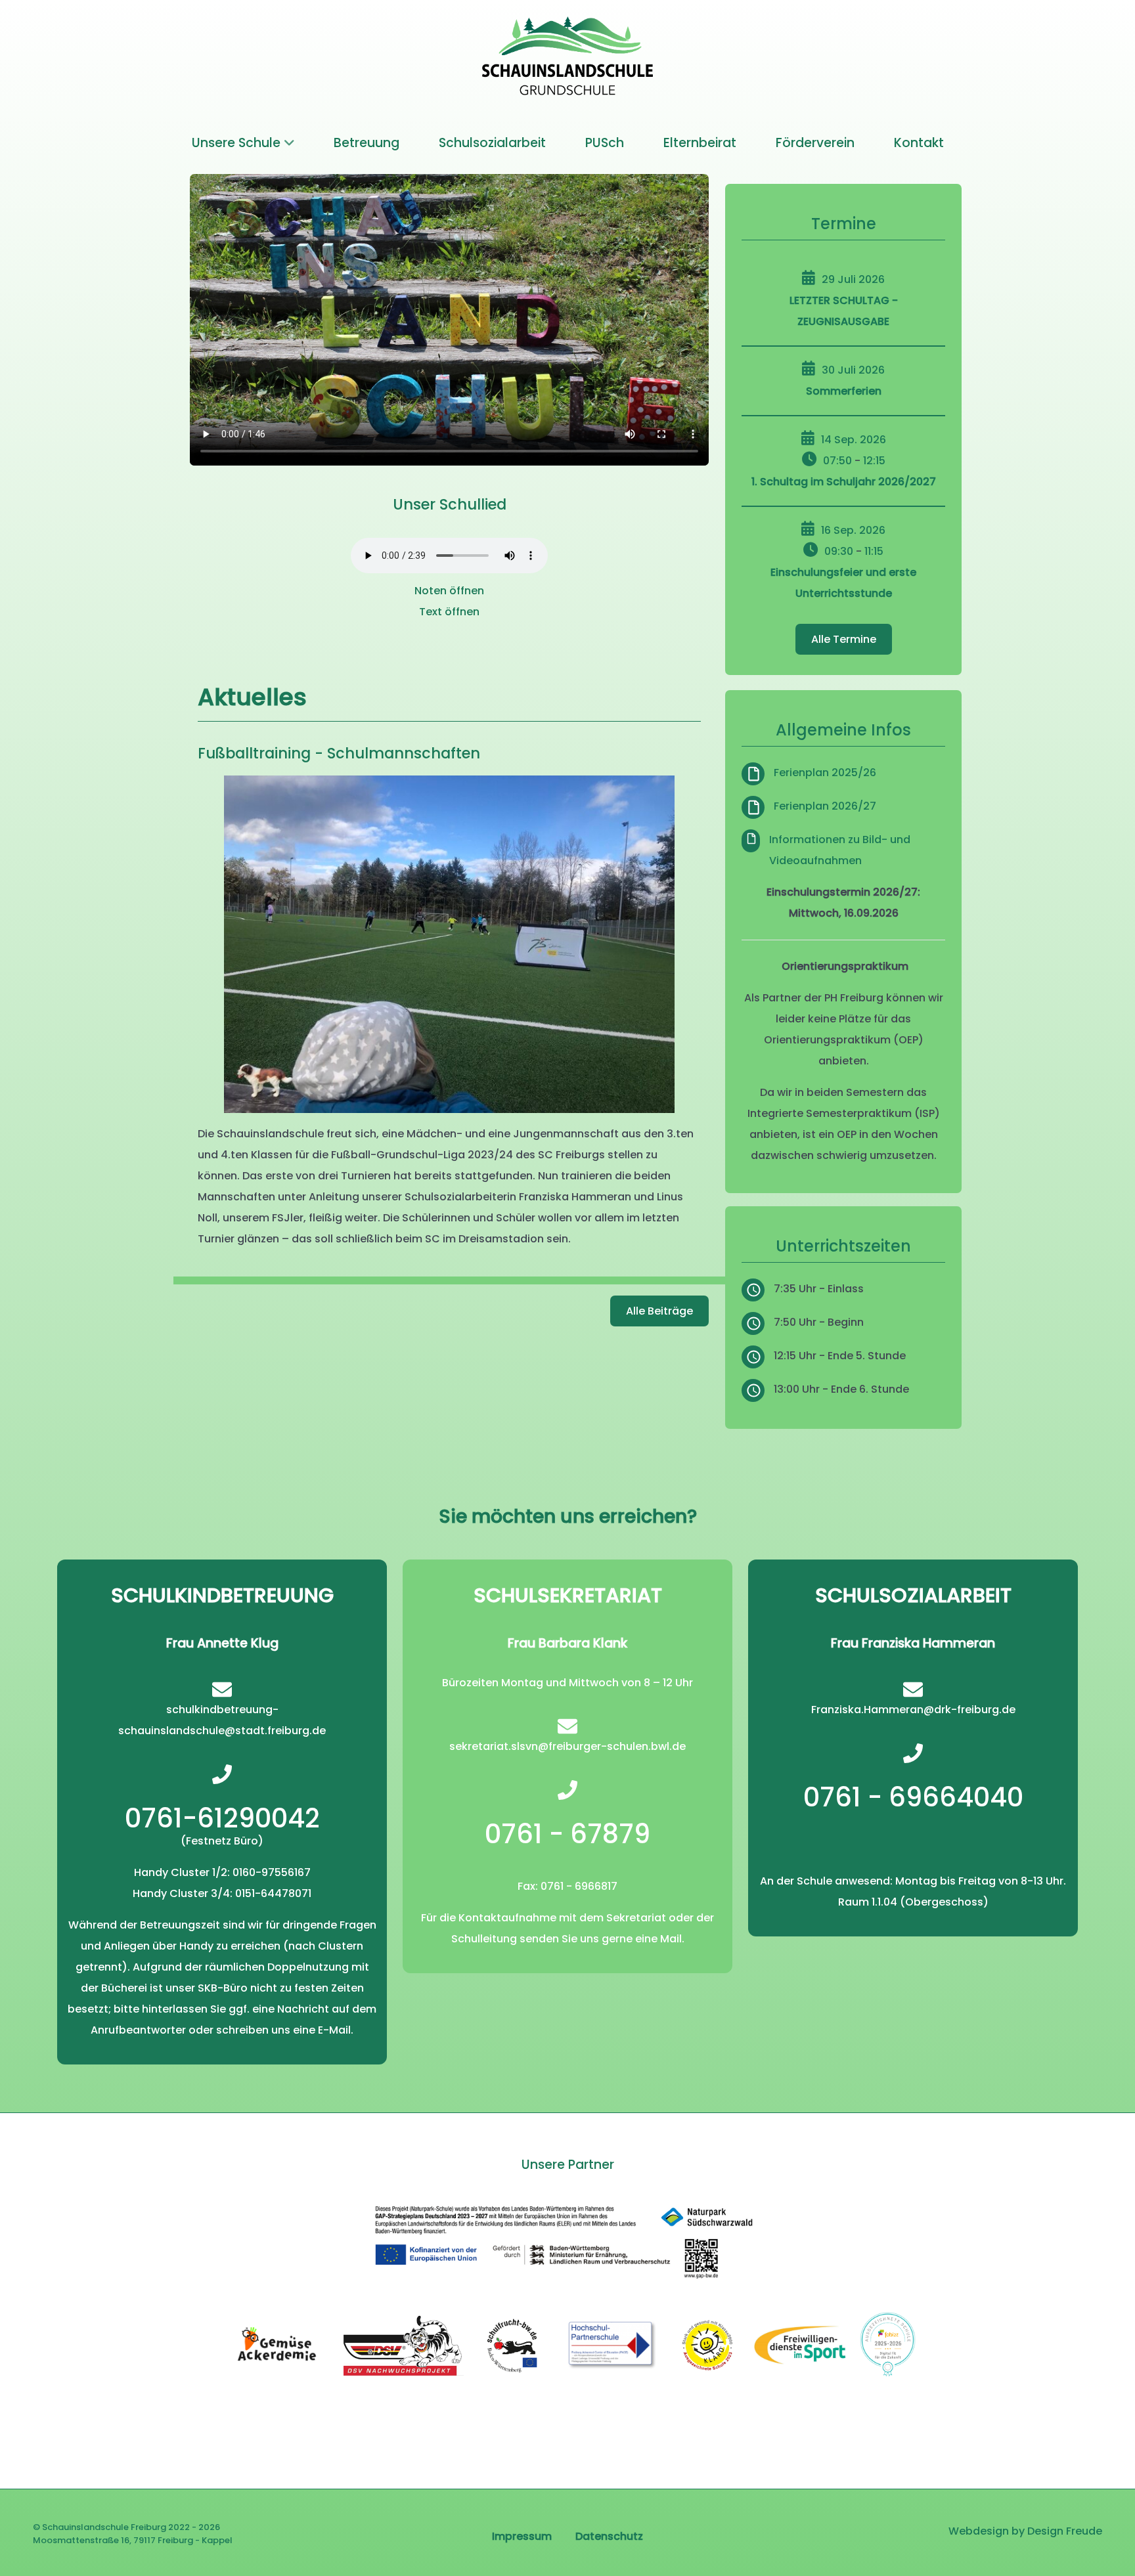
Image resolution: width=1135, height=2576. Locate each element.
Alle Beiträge (659, 1311)
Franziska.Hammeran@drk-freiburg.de (913, 1710)
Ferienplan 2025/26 (825, 773)
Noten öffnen (449, 591)
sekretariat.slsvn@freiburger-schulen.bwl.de (567, 1746)
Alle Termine (844, 639)
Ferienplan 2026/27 (825, 806)
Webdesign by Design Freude (1025, 2531)
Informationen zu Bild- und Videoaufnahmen (840, 850)
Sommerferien (844, 391)
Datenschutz (609, 2536)
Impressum (522, 2536)
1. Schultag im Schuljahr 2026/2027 (844, 482)
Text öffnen (449, 612)
